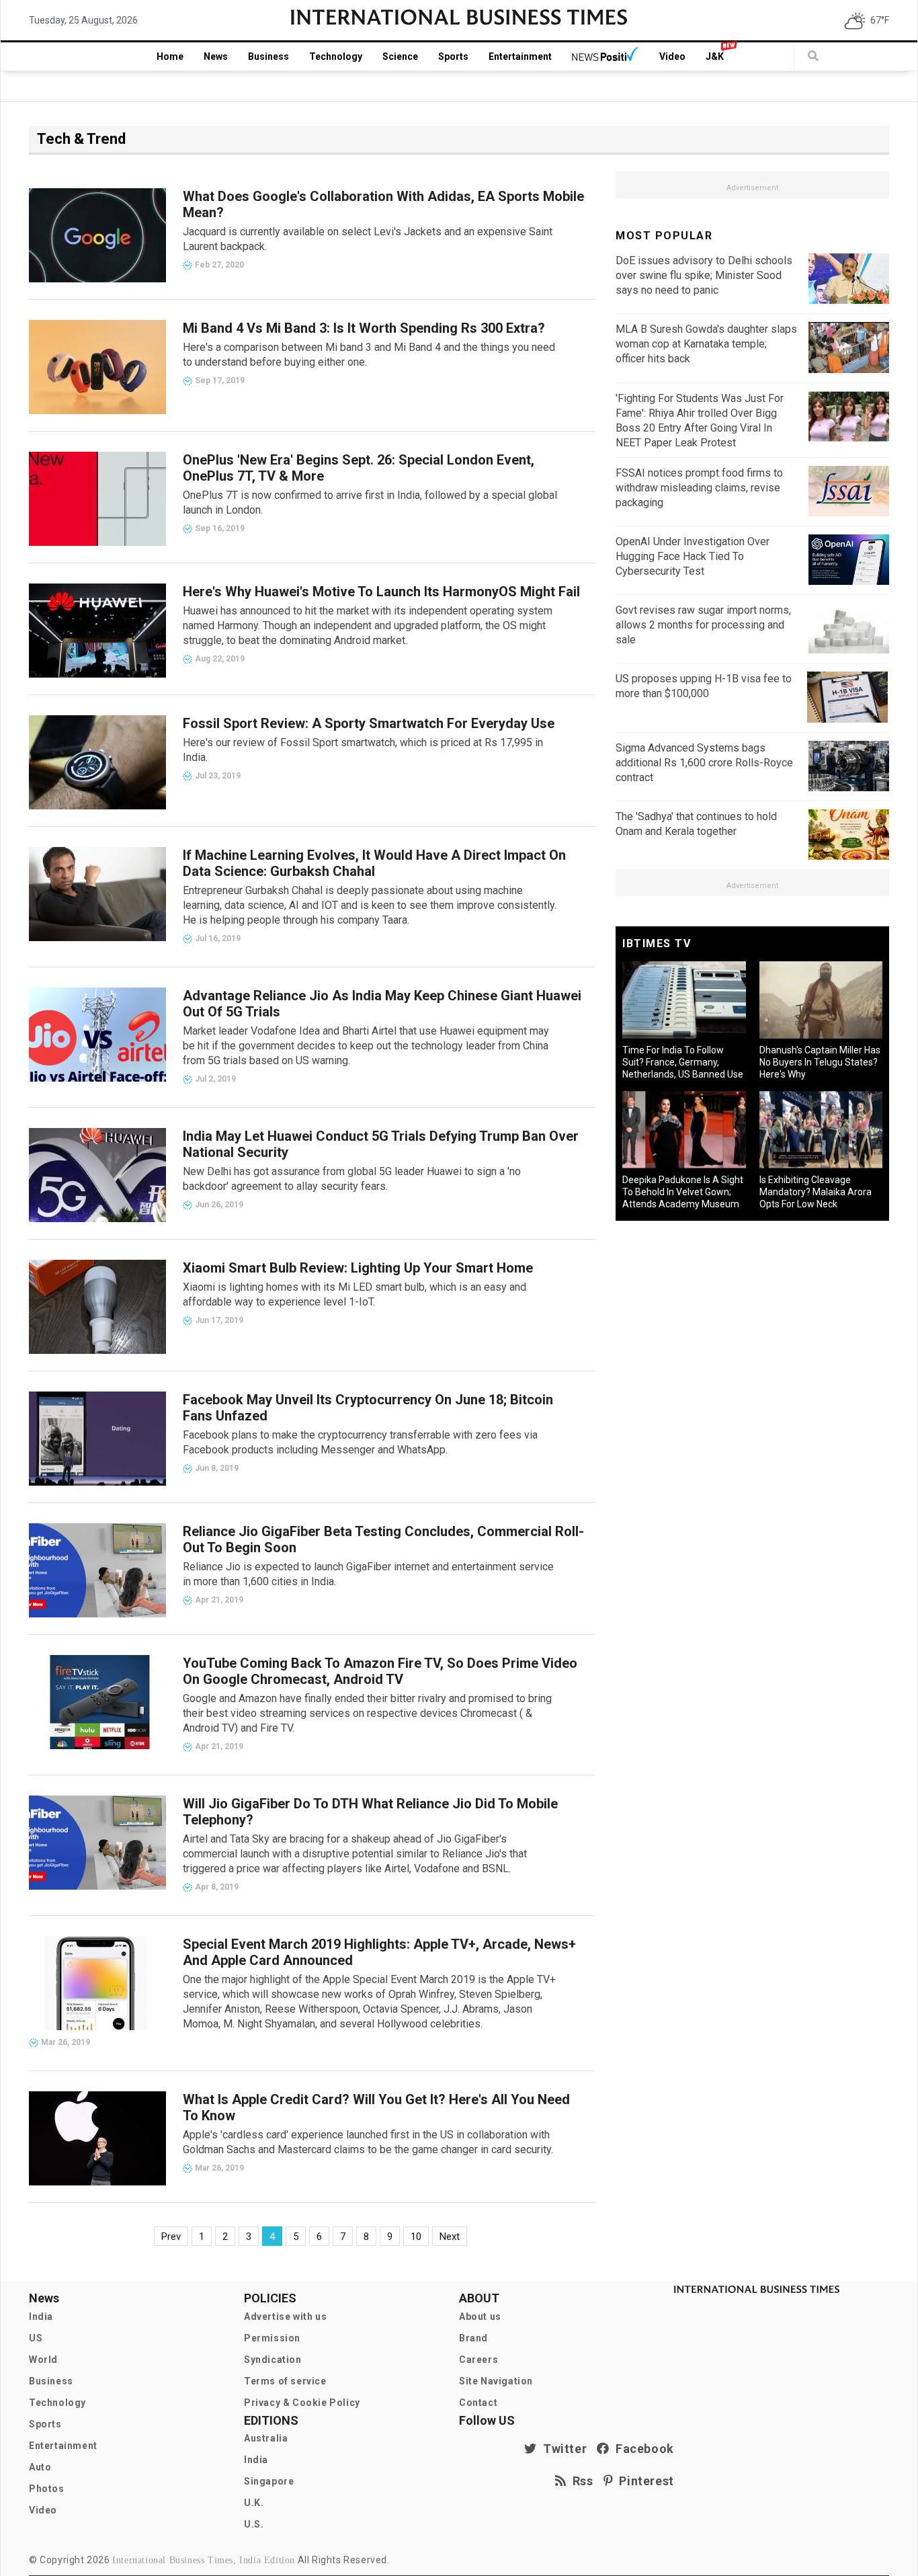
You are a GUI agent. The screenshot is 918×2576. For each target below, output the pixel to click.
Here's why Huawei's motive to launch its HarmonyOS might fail (381, 592)
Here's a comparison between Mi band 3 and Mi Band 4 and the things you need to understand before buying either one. (369, 355)
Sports (453, 56)
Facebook (642, 2449)
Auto (40, 2467)
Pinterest (643, 2481)
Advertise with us (285, 2317)
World (43, 2360)
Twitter (562, 2449)
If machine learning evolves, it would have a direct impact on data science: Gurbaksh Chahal (374, 863)
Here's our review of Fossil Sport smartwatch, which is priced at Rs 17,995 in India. (363, 750)
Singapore (269, 2481)
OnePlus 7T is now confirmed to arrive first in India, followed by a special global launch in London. (370, 502)
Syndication (273, 2360)
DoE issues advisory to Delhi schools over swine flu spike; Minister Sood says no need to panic (704, 275)
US (36, 2338)
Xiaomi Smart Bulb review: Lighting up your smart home (358, 1268)
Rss (580, 2481)
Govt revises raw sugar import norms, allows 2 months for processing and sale (703, 625)
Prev (171, 2237)
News (216, 56)
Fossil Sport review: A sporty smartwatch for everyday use (369, 723)
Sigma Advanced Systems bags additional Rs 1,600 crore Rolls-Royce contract (704, 763)
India (41, 2317)
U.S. (254, 2524)
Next (450, 2237)
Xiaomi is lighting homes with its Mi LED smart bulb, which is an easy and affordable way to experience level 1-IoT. (354, 1294)
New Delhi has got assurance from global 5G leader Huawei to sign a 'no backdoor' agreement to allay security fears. (352, 1179)
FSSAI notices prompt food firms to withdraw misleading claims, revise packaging (699, 488)
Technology (336, 56)
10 (416, 2237)
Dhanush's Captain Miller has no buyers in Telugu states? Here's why (820, 1062)
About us (480, 2317)
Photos (47, 2489)
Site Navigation (496, 2381)
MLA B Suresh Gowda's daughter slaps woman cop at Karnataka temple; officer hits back (706, 344)
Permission (272, 2338)
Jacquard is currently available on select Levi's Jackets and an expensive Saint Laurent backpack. (368, 239)
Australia (266, 2438)
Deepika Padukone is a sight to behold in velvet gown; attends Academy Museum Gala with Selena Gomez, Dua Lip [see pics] (683, 1204)
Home (170, 56)
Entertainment (520, 56)
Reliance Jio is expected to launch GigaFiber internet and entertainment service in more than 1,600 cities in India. (368, 1574)
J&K (715, 56)
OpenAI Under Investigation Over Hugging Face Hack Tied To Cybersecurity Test (693, 556)
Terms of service (285, 2381)
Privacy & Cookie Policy (302, 2403)
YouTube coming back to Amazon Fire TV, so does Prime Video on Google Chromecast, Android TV (380, 1671)
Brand (473, 2338)
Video (672, 56)
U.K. (254, 2503)
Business (268, 56)
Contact (478, 2403)
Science (400, 56)
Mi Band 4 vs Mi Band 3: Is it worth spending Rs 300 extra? (364, 328)
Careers (478, 2360)
